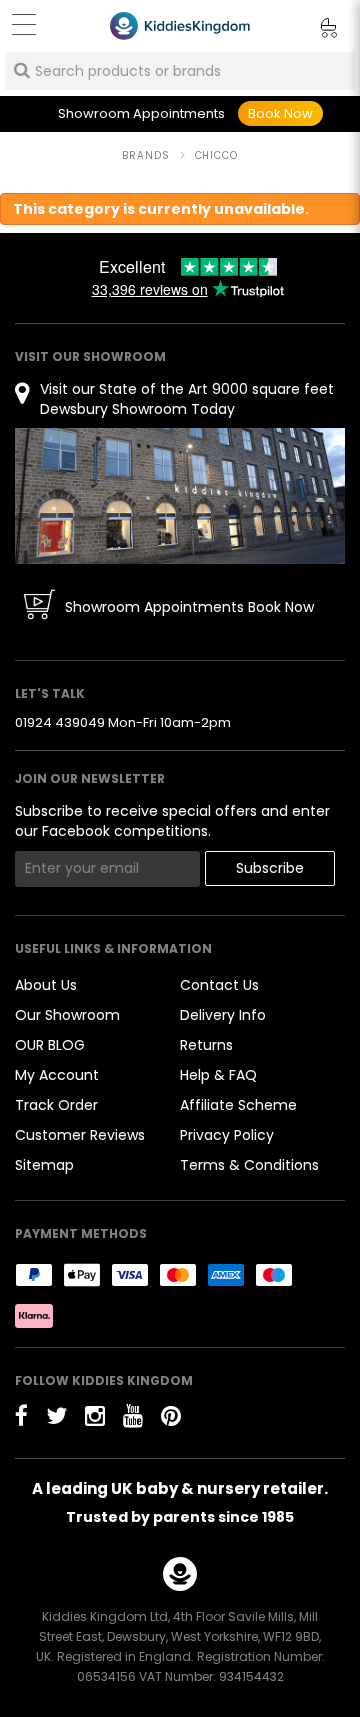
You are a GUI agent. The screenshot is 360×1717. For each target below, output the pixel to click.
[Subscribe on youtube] (133, 1415)
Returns (206, 1045)
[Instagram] (95, 1415)
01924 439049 (60, 722)
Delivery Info (223, 1015)
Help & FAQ (218, 1075)
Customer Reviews (80, 1135)
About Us (46, 985)
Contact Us (219, 985)
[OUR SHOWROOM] (180, 494)
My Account (57, 1075)
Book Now (280, 113)
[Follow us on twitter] (56, 1415)
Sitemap (44, 1165)
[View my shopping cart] (315, 31)
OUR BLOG (50, 1045)
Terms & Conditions (249, 1165)
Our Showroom (67, 1015)
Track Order (56, 1105)
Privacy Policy (227, 1135)
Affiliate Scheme (238, 1105)
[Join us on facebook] (21, 1415)
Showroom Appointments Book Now (189, 607)
